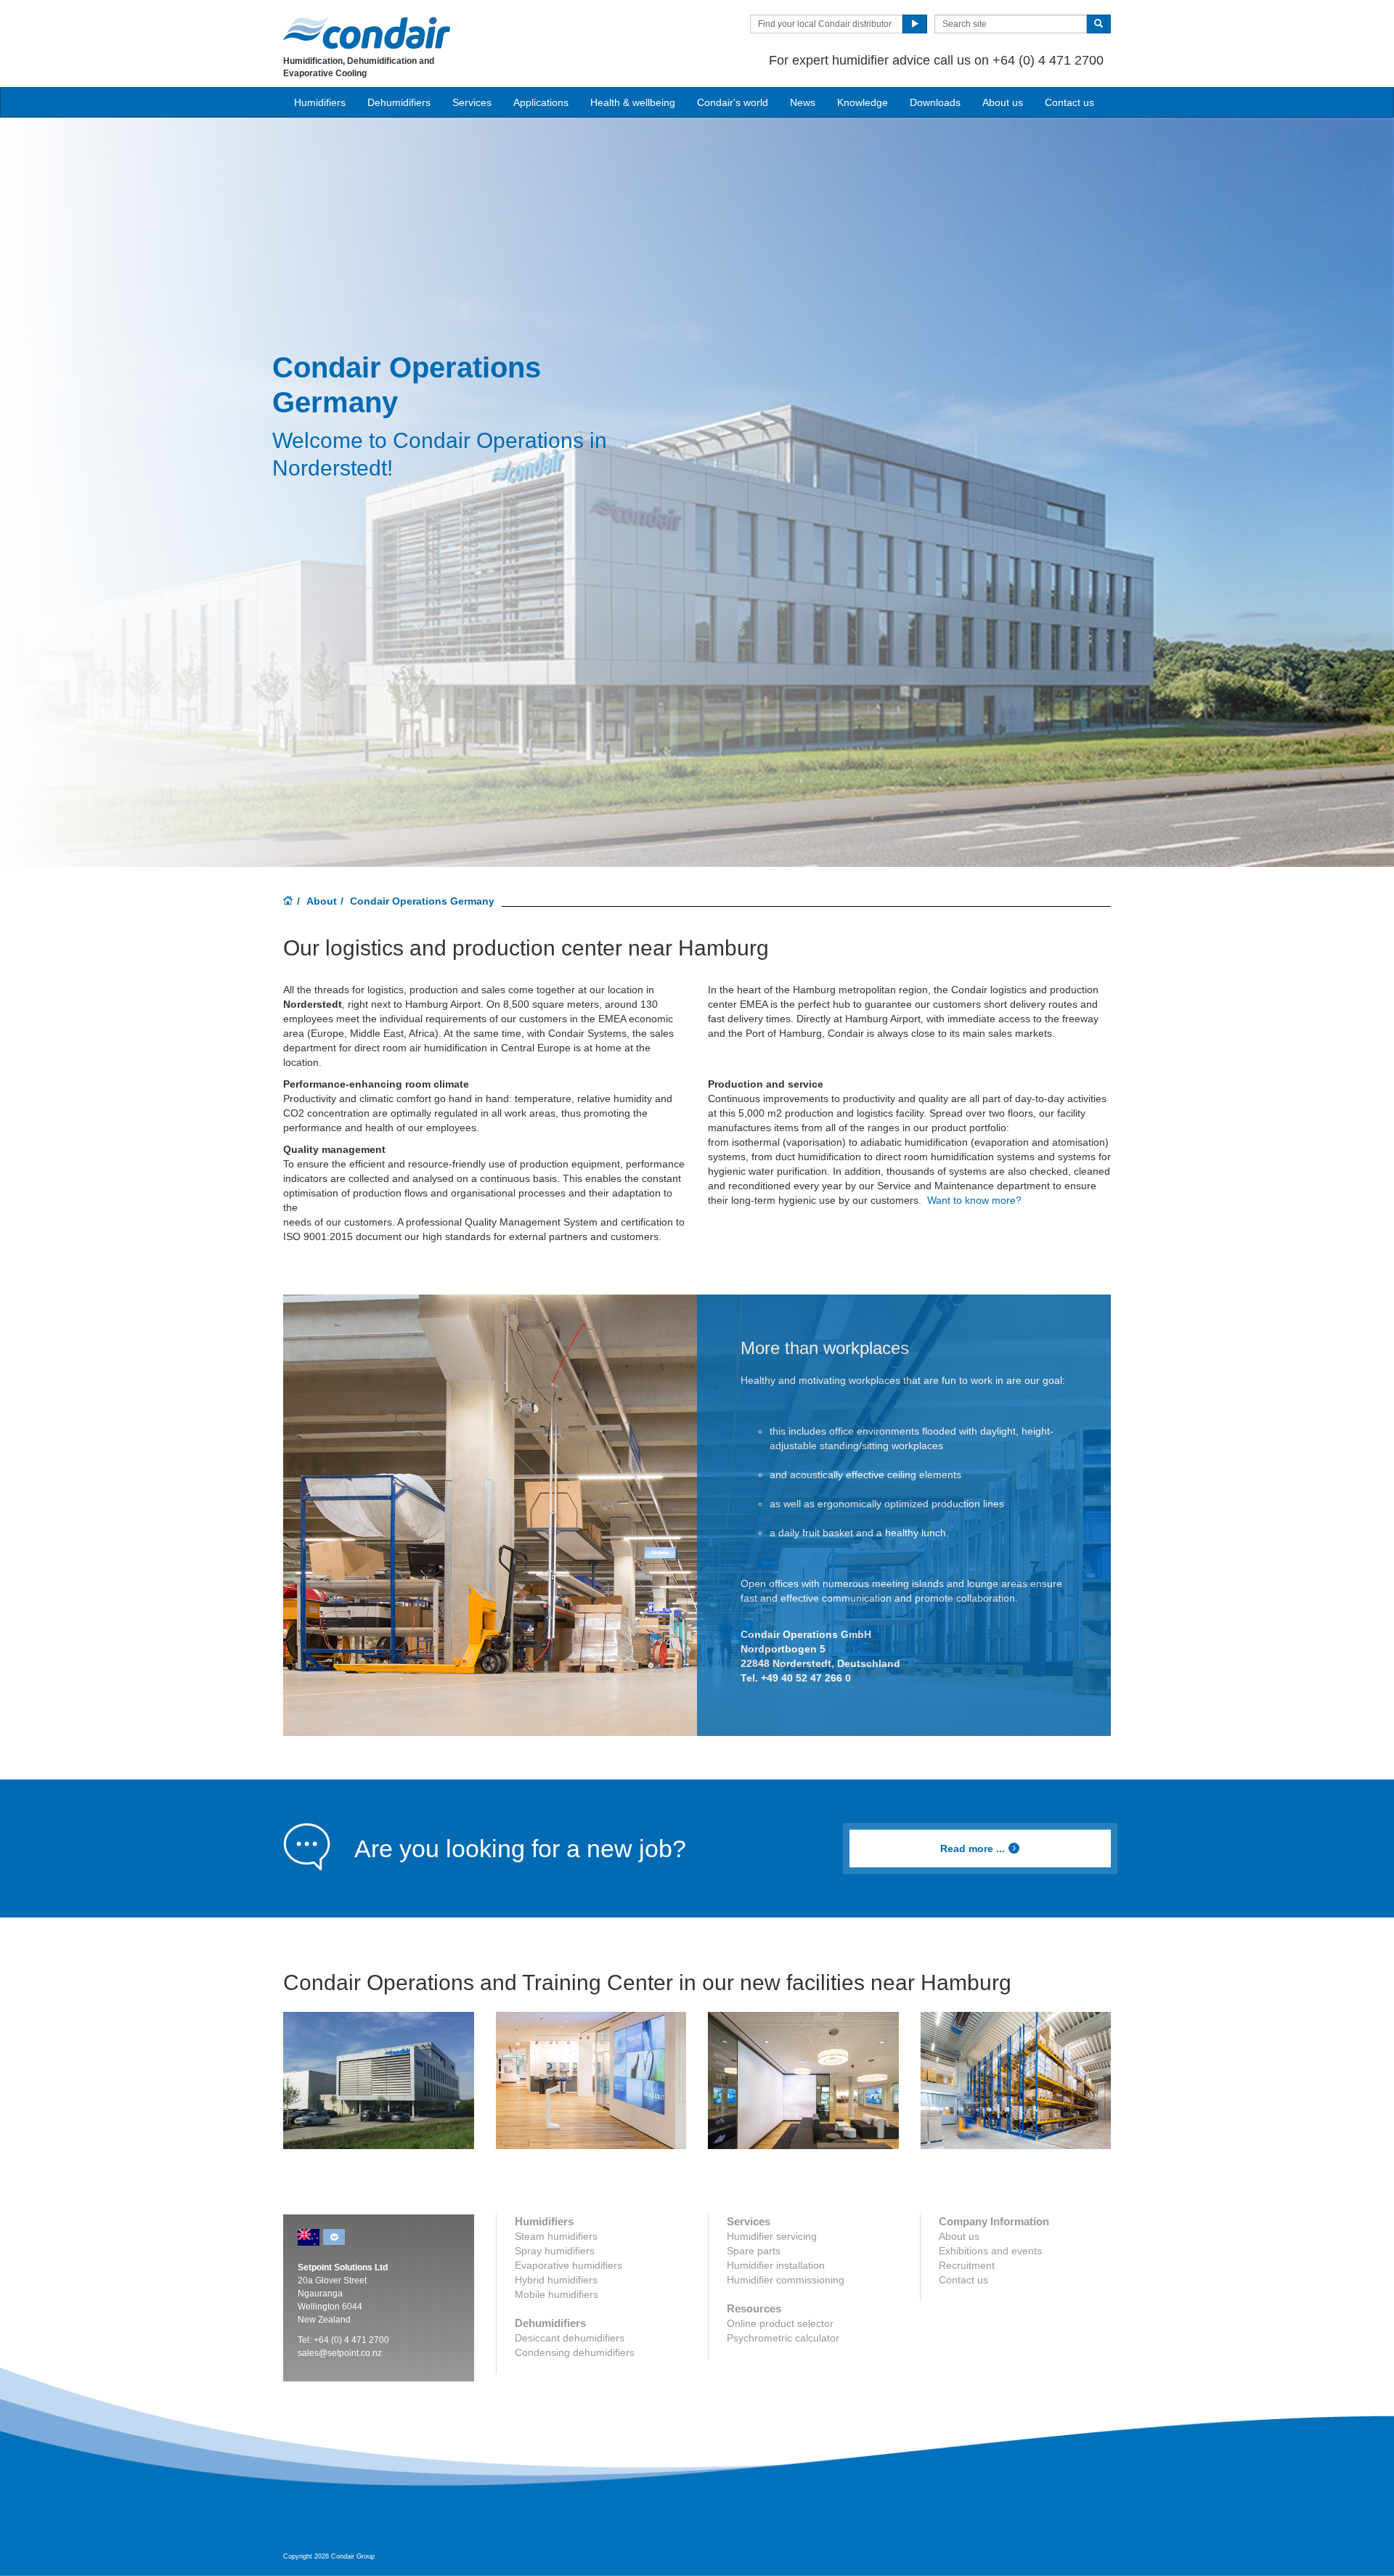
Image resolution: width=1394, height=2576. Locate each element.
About (322, 901)
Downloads (935, 102)
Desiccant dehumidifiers (570, 2338)
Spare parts (754, 2251)
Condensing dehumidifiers (575, 2352)
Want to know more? (974, 1200)
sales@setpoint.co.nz (340, 2353)
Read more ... (973, 1849)
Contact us (1069, 102)
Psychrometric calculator (783, 2338)
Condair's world (733, 102)
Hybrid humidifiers (556, 2280)
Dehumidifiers (399, 102)
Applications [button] (541, 102)
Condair (367, 33)
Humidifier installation (776, 2265)
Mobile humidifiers (557, 2294)
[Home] (288, 902)
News (803, 102)
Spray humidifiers (555, 2251)
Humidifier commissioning (786, 2280)
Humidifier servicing (772, 2236)
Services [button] (472, 102)
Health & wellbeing (633, 102)
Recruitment (967, 2265)
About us (1003, 102)
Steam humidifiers (556, 2236)
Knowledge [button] (863, 102)
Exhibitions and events (990, 2251)
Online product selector (780, 2323)
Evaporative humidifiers (568, 2265)
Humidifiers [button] (320, 102)
